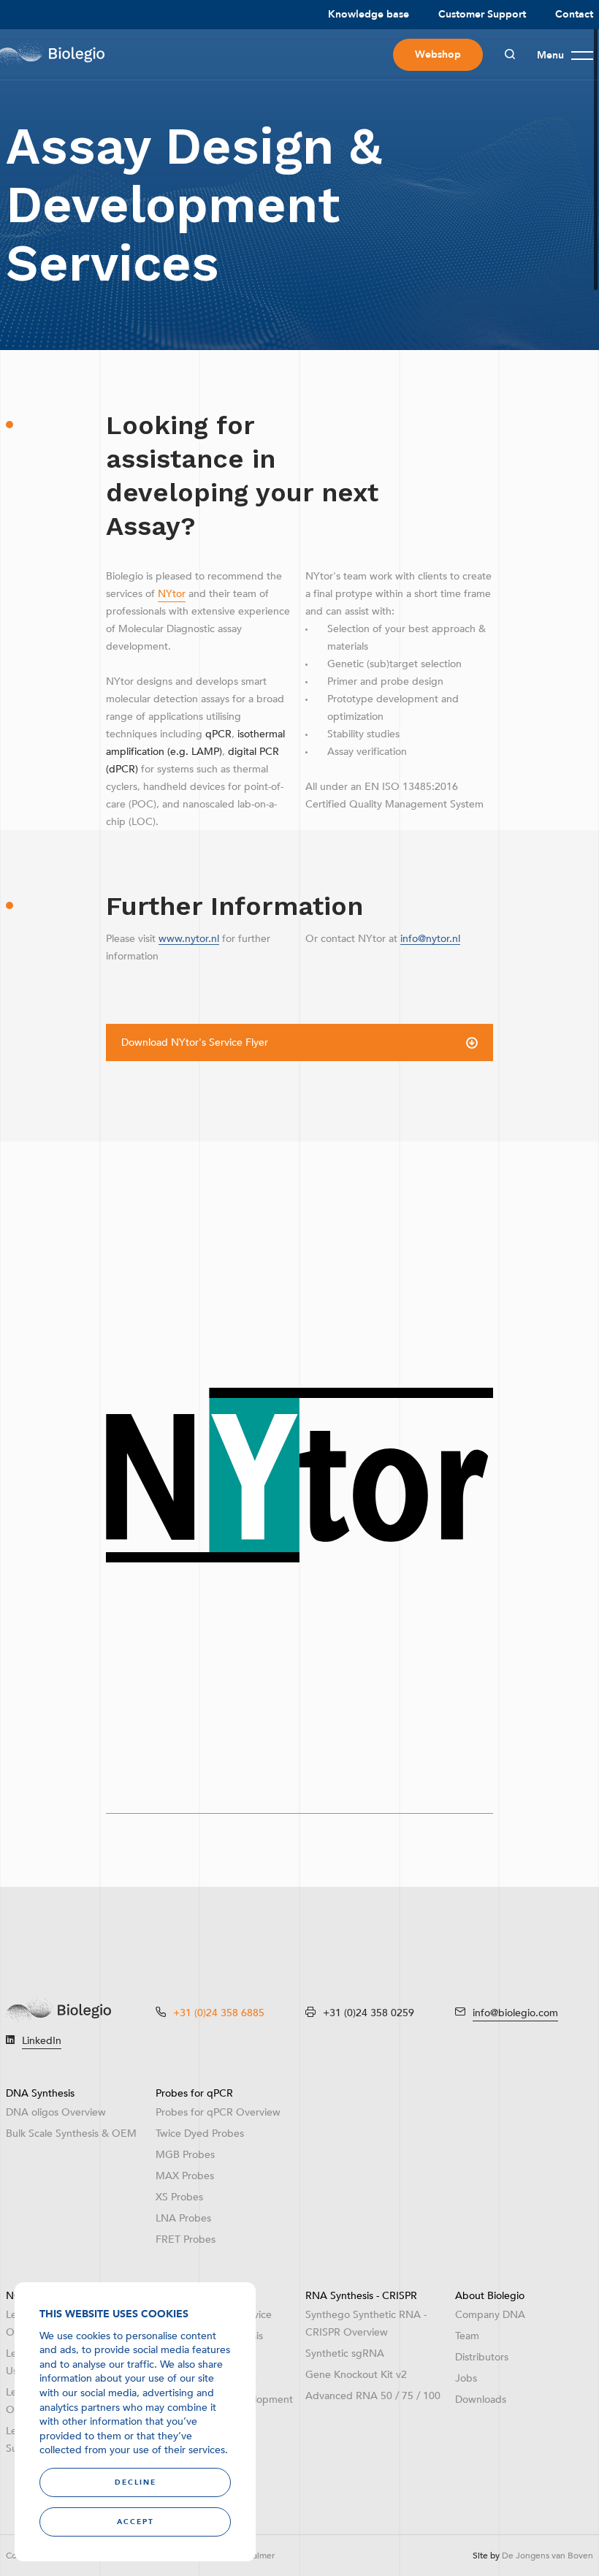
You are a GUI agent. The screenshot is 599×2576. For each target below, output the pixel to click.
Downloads (481, 2400)
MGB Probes (185, 2155)
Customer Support (482, 14)
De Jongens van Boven (548, 2556)
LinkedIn (42, 2041)
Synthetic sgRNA (345, 2353)
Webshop (438, 54)
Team (467, 2336)
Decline (136, 2482)
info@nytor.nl (430, 939)
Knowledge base (369, 14)
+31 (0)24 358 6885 (219, 2013)
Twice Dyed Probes (200, 2134)
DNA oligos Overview (56, 2112)
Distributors (482, 2357)
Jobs (466, 2378)
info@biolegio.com (515, 2013)
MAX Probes (185, 2176)
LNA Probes (183, 2218)
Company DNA (490, 2315)
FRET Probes (186, 2239)
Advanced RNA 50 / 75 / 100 (373, 2396)
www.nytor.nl (189, 939)
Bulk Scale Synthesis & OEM (71, 2134)
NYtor (172, 594)
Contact (574, 14)
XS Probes (179, 2197)
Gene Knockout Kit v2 (356, 2375)
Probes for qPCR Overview (218, 2112)
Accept (136, 2522)
